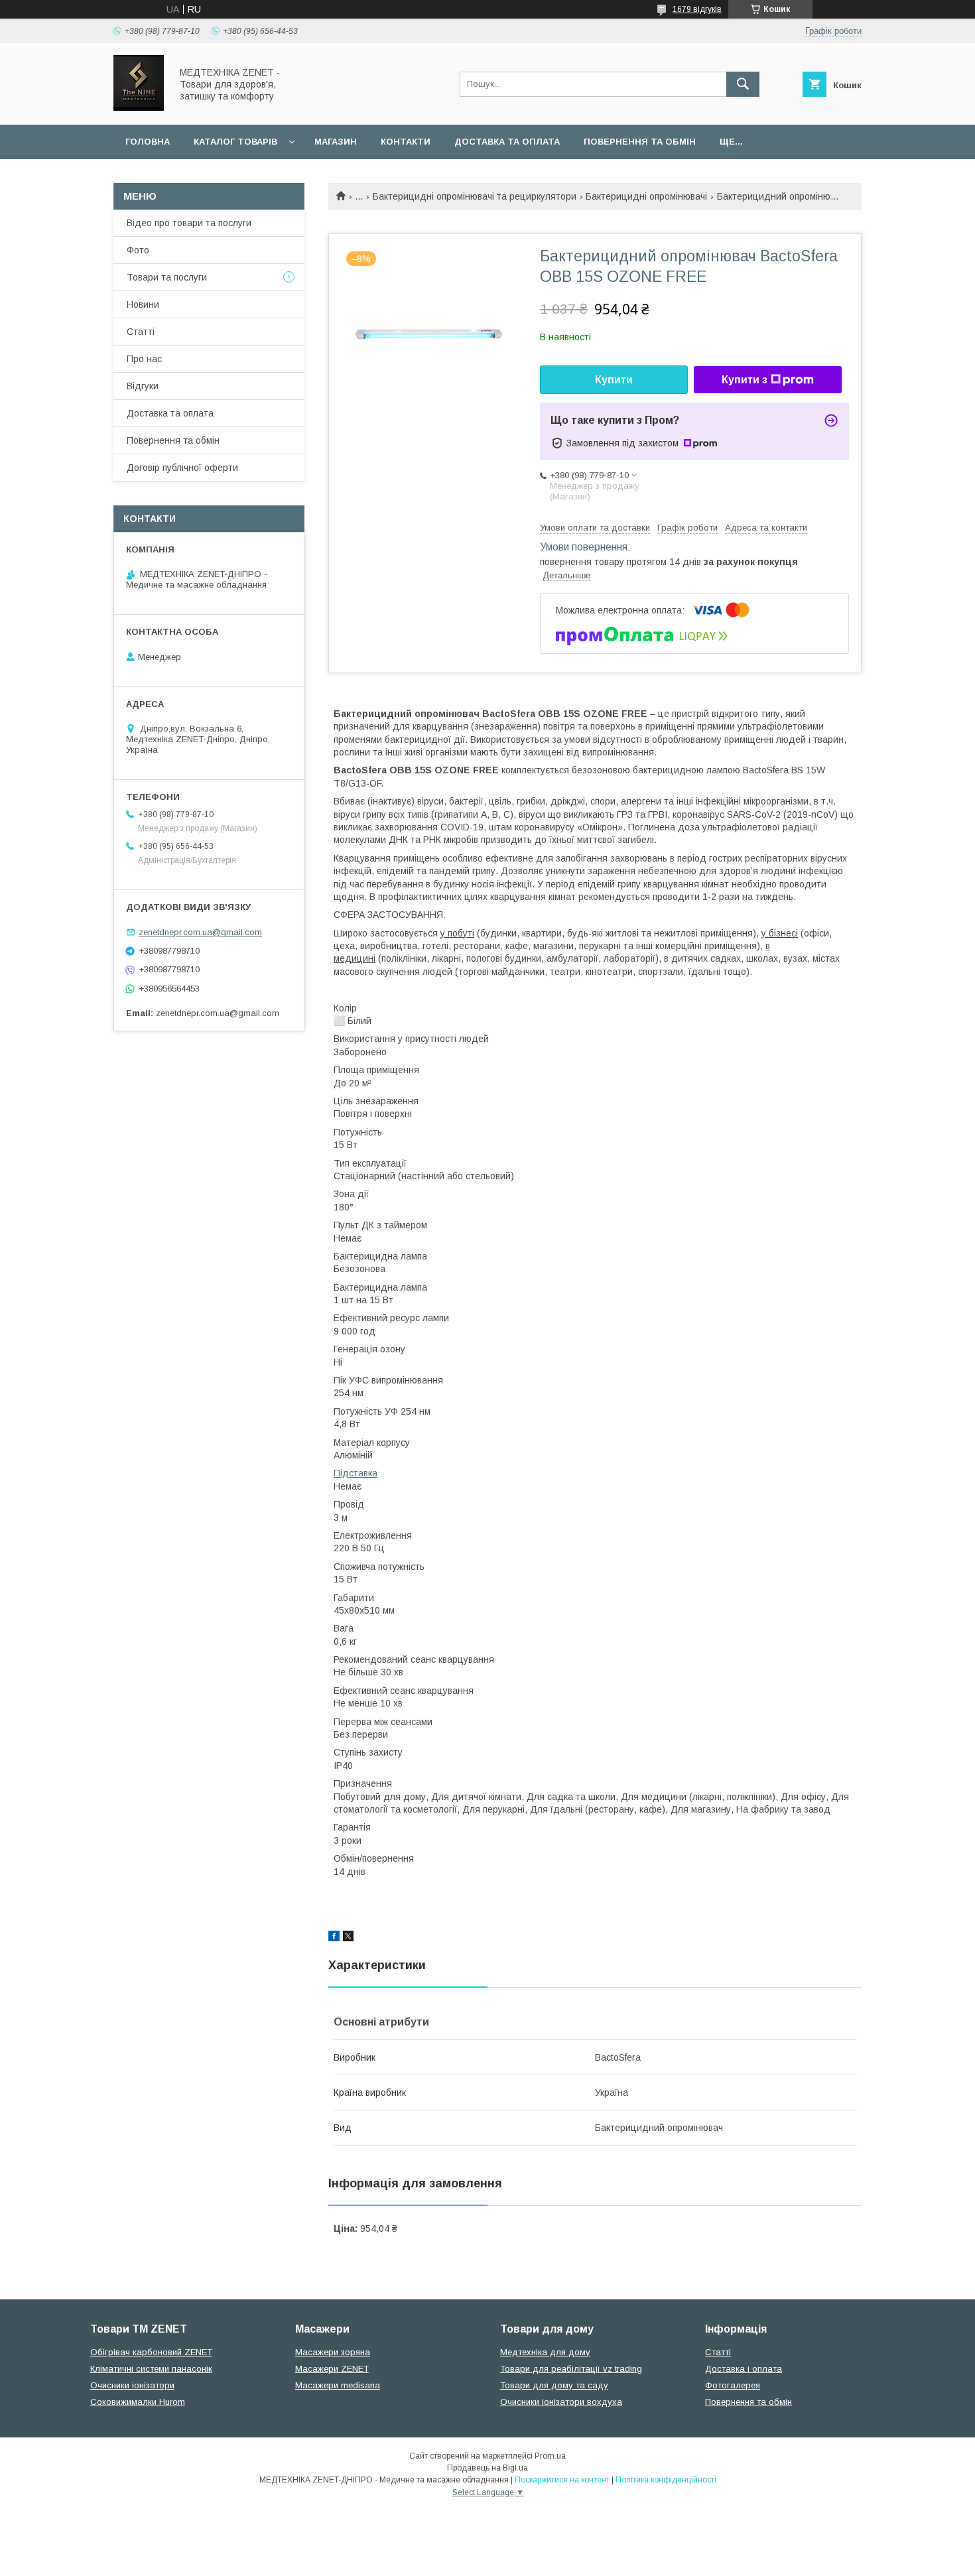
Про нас (144, 359)
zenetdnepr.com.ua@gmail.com (200, 932)
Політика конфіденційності (666, 2480)
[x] (348, 1938)
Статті (141, 332)
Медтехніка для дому (545, 2352)
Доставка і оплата (744, 2369)
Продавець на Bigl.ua (487, 2468)
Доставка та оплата (507, 142)
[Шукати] (743, 84)
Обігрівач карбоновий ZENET (151, 2352)
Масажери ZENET (332, 2369)
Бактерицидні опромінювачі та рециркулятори (475, 196)
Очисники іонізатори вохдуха (561, 2402)
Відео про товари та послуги (189, 223)
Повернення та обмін (640, 142)
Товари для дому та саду (554, 2385)
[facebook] (334, 1938)
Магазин (336, 142)
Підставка (356, 1473)
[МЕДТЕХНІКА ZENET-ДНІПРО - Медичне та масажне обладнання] (139, 107)
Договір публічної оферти (182, 468)
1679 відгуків (697, 9)
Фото (138, 250)
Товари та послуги (167, 277)
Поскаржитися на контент (562, 2480)
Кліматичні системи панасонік (151, 2369)
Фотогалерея (733, 2385)
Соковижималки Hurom (138, 2402)
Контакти (406, 142)
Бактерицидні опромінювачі (646, 196)
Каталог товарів (235, 142)
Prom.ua (550, 2456)
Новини (143, 304)
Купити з (745, 380)
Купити (614, 380)
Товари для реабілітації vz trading (571, 2369)
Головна (148, 142)
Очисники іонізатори (132, 2385)
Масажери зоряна (333, 2352)
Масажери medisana (338, 2385)
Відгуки (143, 386)
